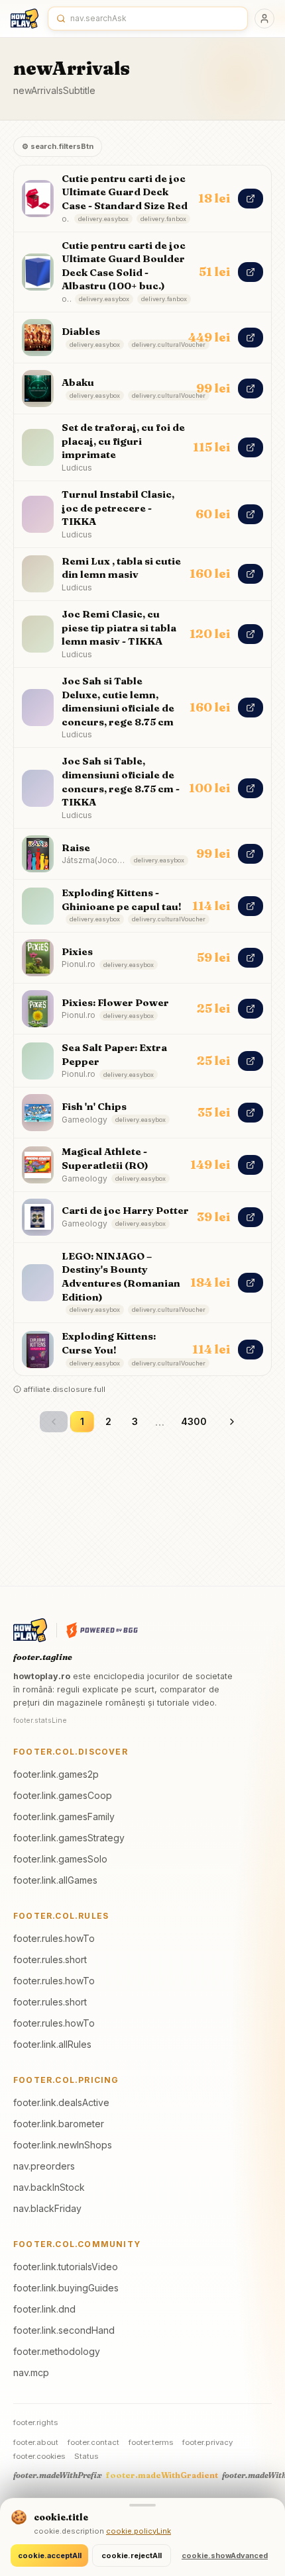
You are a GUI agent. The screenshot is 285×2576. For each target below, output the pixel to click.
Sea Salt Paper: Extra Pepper (114, 1054)
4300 (194, 1421)
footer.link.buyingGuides (66, 2288)
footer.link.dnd (44, 2309)
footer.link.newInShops (63, 2145)
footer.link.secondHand (64, 2330)
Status (86, 2456)
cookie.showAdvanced (225, 2555)
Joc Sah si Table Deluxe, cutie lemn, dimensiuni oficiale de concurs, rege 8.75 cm (118, 701)
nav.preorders (44, 2166)
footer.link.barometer (59, 2124)
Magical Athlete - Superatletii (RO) (105, 1158)
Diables (81, 331)
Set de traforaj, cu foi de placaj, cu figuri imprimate (123, 441)
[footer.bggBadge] (102, 1630)
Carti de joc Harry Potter (125, 1210)
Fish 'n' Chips (94, 1106)
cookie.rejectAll (132, 2555)
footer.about (36, 2442)
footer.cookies (39, 2456)
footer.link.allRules (52, 2044)
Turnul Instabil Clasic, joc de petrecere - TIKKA (118, 508)
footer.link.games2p (56, 1774)
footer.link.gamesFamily (64, 1817)
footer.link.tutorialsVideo (66, 2267)
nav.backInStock (49, 2187)
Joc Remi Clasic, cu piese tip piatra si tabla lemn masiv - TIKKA (119, 627)
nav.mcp (31, 2372)
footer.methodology (57, 2351)
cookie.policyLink (139, 2531)
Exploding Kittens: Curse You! (109, 1343)
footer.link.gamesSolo (60, 1859)
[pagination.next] (232, 1422)
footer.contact (93, 2442)
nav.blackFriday (47, 2208)
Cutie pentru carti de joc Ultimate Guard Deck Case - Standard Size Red (125, 192)
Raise (76, 848)
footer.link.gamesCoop (63, 1795)
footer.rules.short (50, 1959)
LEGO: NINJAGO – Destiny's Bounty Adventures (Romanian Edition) (121, 1276)
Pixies (77, 951)
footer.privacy (207, 2442)
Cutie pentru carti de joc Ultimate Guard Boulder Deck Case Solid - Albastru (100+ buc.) (124, 266)
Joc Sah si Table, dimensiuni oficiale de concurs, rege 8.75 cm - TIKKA (121, 781)
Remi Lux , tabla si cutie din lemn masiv (121, 568)
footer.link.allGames (55, 1880)
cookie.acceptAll (50, 2555)
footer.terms (151, 2442)
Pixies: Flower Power (115, 1002)
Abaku (78, 382)
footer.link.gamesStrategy (69, 1838)
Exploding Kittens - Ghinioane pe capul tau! (122, 899)
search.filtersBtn (58, 146)
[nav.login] (264, 19)
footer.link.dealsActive (61, 2102)
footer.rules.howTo (54, 1938)
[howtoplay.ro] (25, 19)
